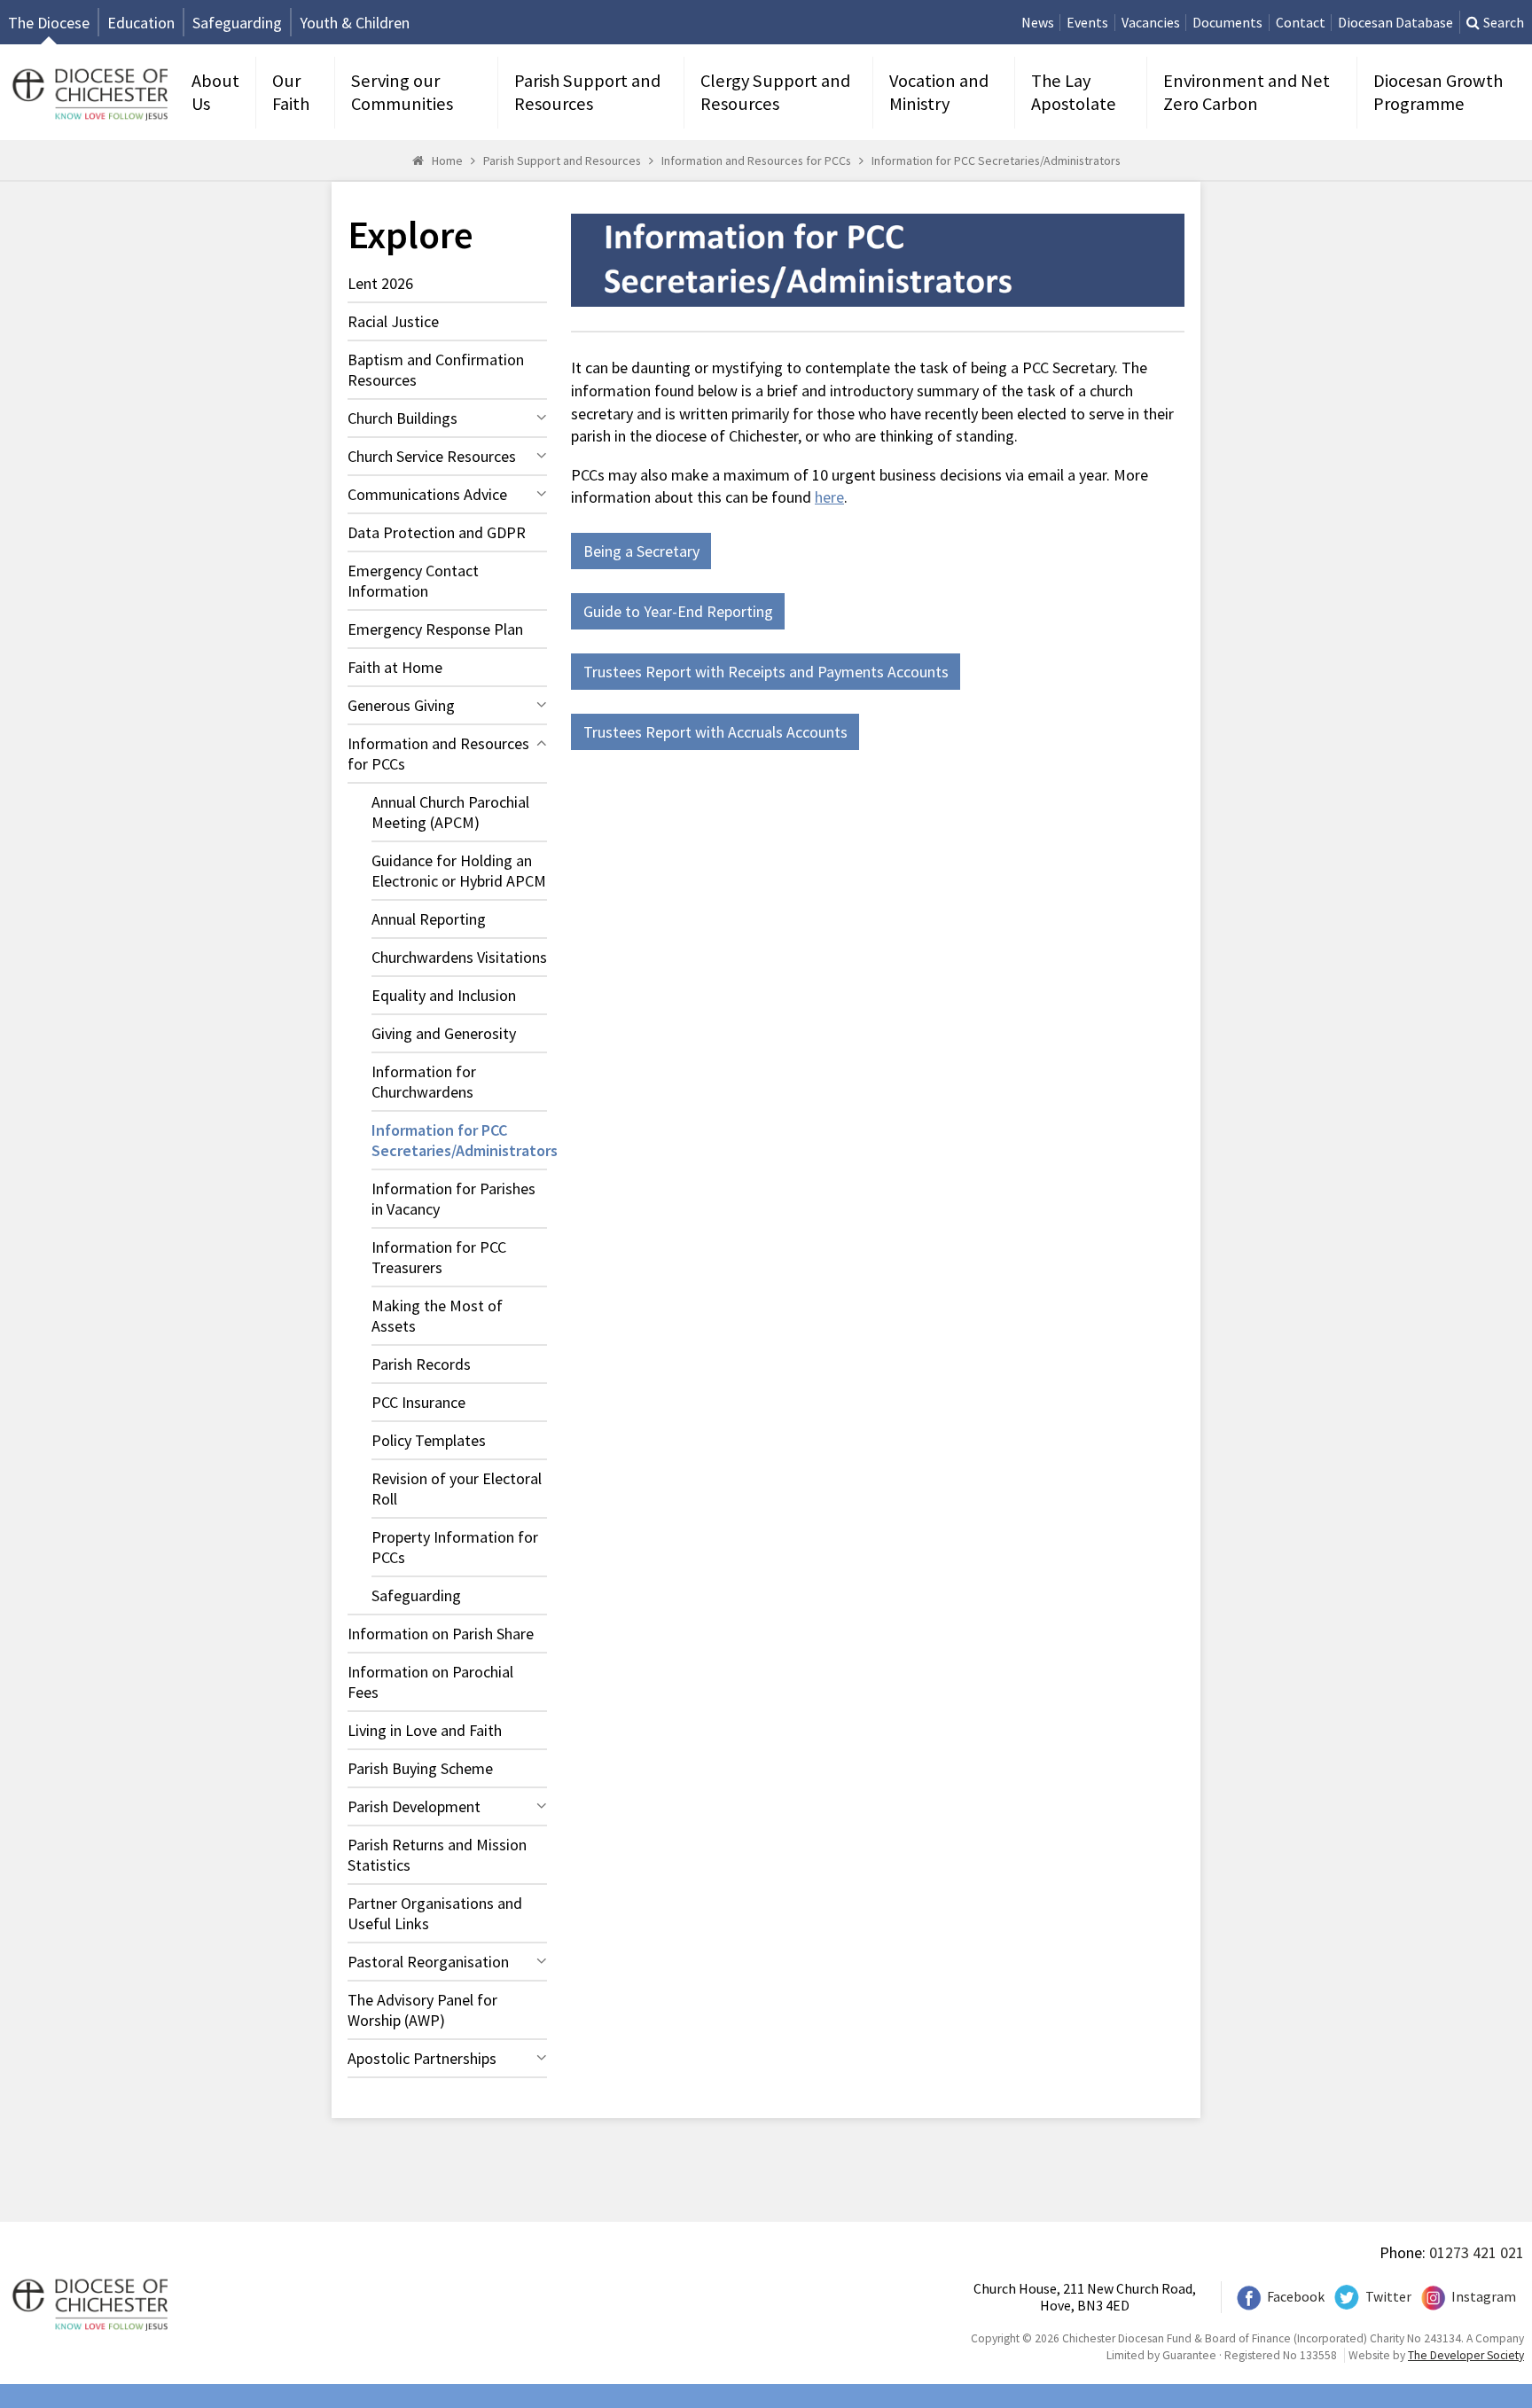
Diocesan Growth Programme (1438, 92)
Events (1087, 23)
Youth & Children (355, 23)
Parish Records (421, 1364)
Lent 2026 (380, 283)
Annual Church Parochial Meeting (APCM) (450, 812)
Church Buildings (403, 418)
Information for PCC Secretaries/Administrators (996, 160)
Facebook (1296, 2297)
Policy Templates (429, 1440)
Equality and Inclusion (444, 995)
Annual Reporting (429, 919)
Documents (1227, 23)
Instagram (1484, 2297)
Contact (1301, 23)
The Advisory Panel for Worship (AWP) (422, 2010)
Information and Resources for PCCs (756, 160)
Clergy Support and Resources (775, 92)
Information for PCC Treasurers (439, 1257)
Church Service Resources (432, 456)
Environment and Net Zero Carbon (1247, 92)
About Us (215, 92)
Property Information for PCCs (455, 1547)
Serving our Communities (402, 92)
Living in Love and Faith (425, 1730)
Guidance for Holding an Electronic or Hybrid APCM (459, 871)
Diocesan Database (1395, 23)
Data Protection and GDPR (437, 532)
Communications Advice (427, 494)
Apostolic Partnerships (422, 2058)
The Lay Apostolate (1074, 92)
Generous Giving (401, 705)
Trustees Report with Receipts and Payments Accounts (766, 672)
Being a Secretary (641, 551)
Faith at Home (395, 667)
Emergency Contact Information (413, 581)
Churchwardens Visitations (459, 957)
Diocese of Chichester (88, 93)
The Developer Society (1466, 2355)
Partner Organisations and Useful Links (435, 1913)
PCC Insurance (418, 1402)
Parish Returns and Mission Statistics (437, 1855)
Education (141, 23)
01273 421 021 (1477, 2252)
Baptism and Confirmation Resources (436, 370)
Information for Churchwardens (424, 1082)
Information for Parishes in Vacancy (453, 1199)
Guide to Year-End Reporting (678, 611)
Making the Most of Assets (437, 1316)
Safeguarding (237, 23)
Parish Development (414, 1806)
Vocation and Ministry (939, 92)
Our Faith (291, 92)
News (1038, 23)
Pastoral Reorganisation (428, 1962)
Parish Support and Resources (587, 92)
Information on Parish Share (441, 1634)
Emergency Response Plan (435, 629)
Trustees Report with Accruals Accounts (715, 732)
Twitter (1388, 2297)
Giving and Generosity (444, 1033)
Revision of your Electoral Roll (457, 1489)
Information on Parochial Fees (430, 1682)
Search (1504, 23)
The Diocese (49, 23)
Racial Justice (393, 321)
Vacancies (1151, 23)
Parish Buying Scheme (420, 1768)
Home (447, 160)
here (829, 497)
